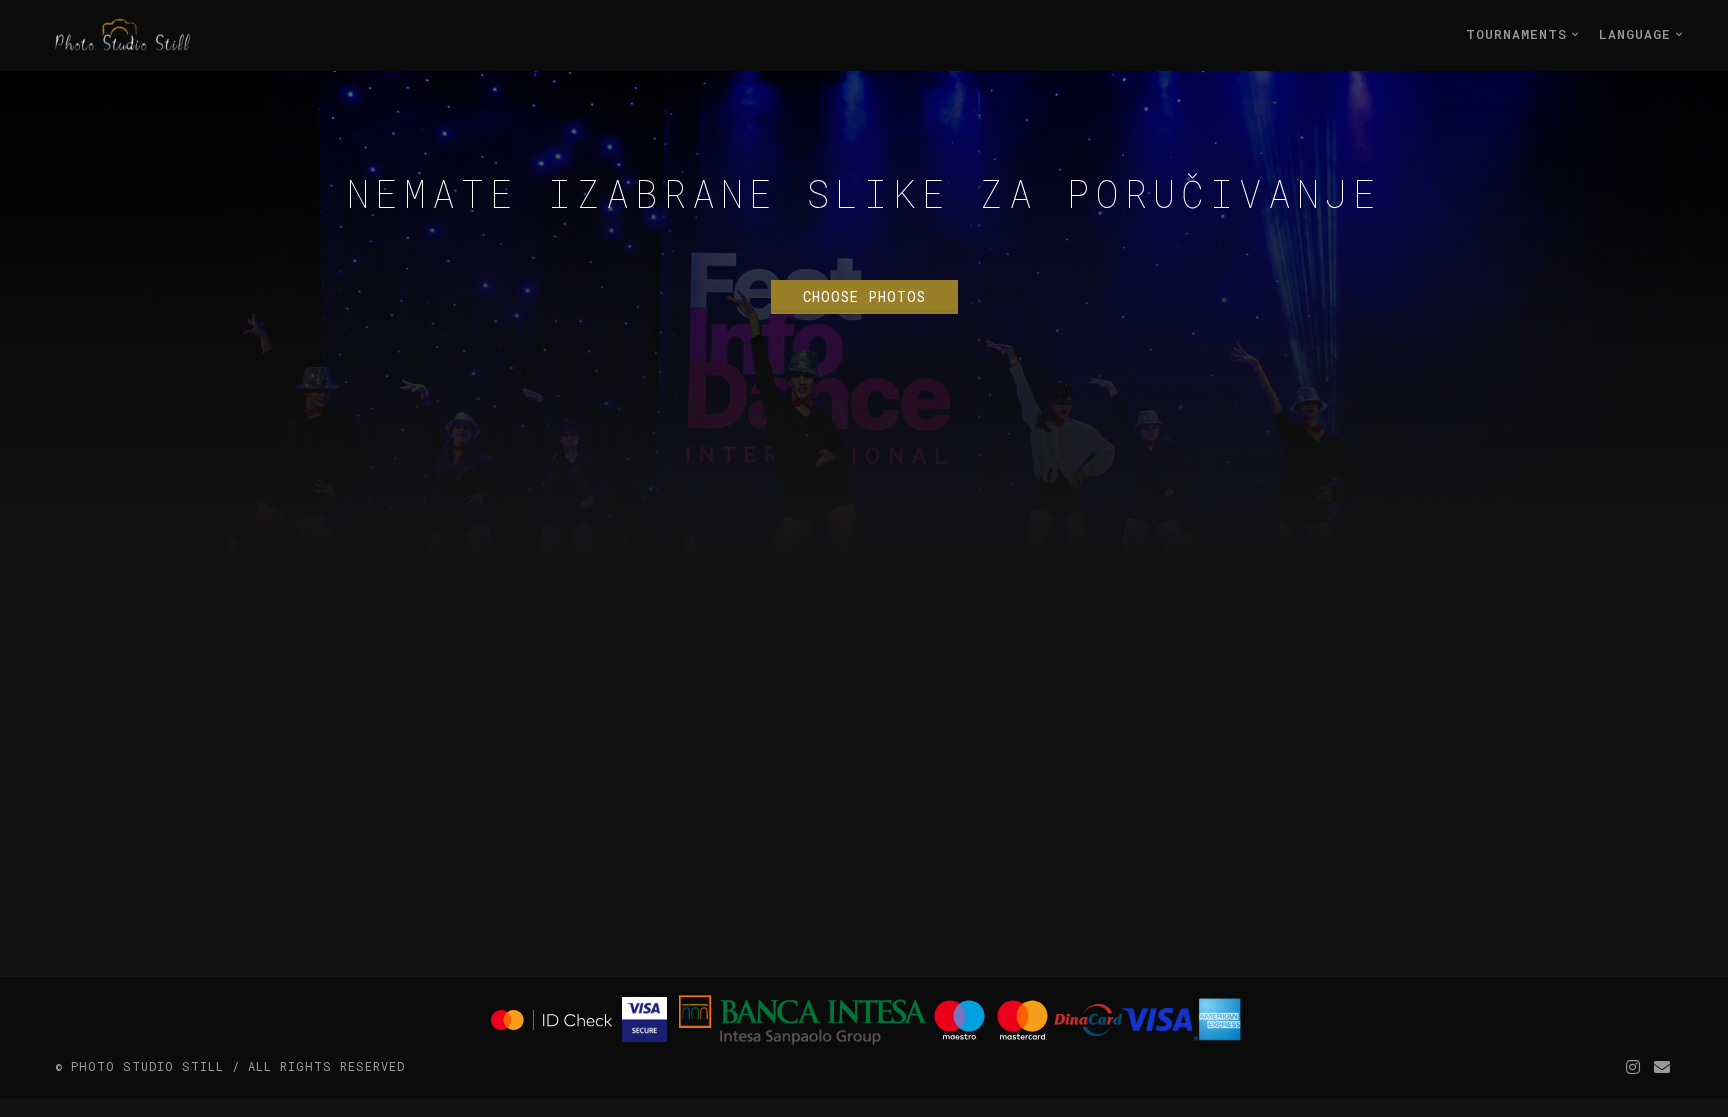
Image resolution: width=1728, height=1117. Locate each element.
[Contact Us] (1662, 1066)
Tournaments (1521, 34)
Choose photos (864, 296)
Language (1639, 34)
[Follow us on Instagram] (1633, 1066)
